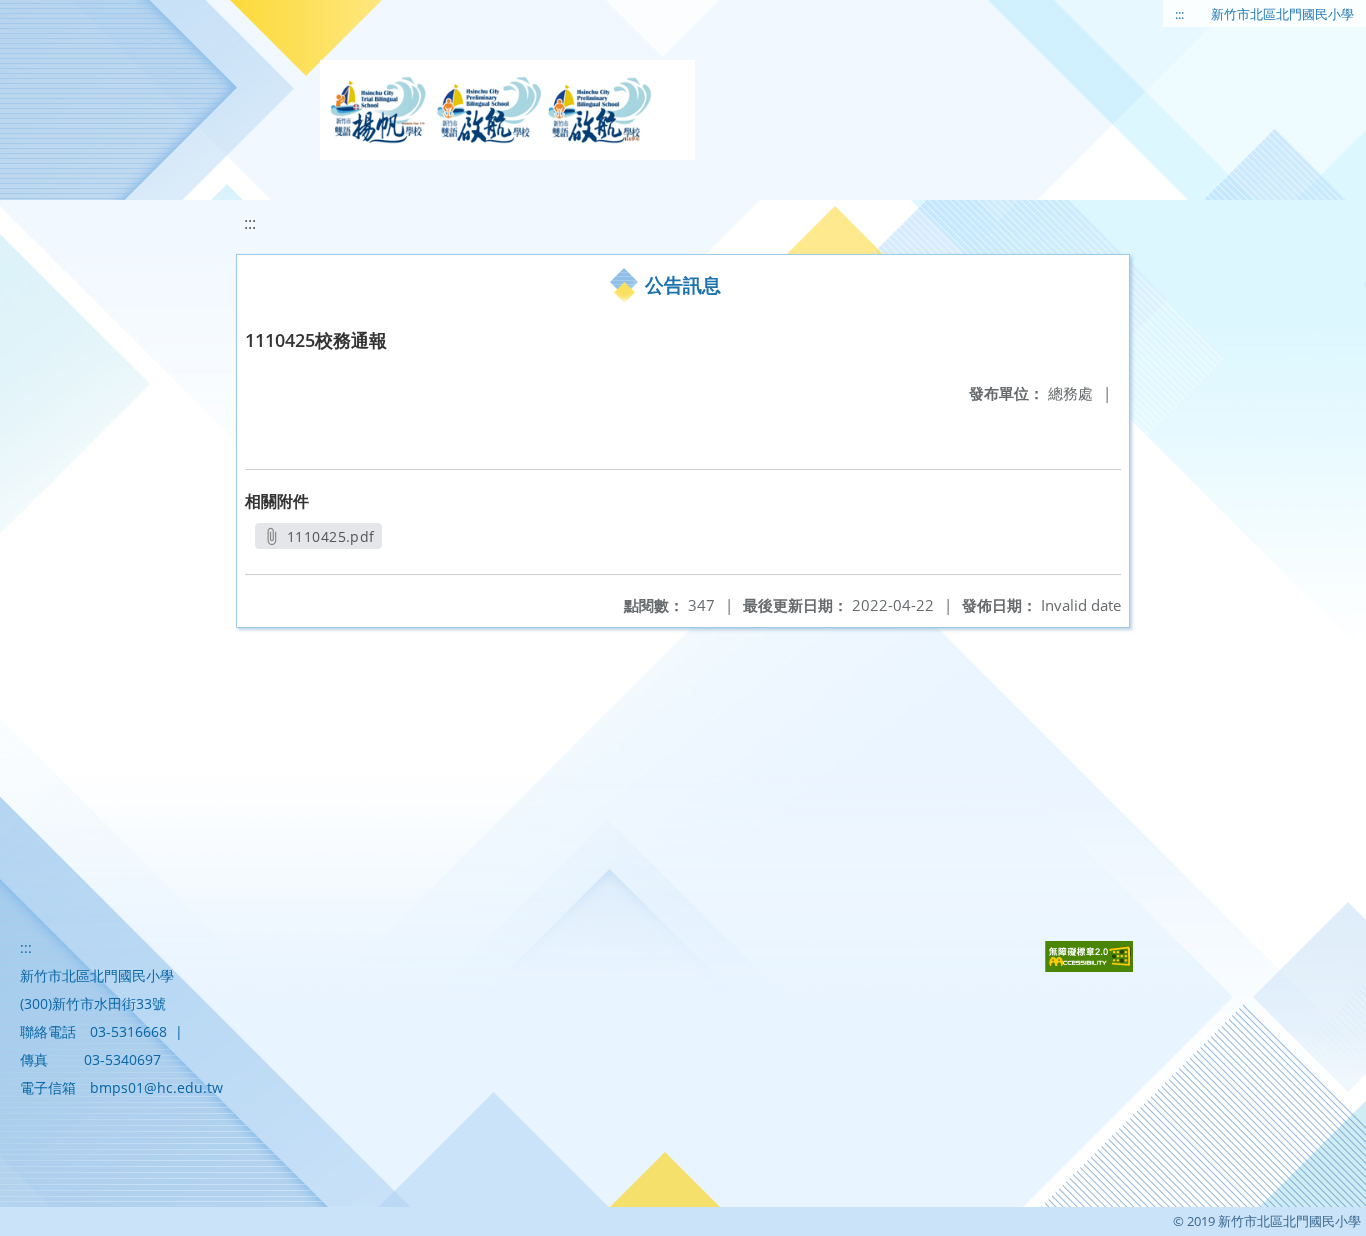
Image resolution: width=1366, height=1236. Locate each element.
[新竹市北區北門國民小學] (507, 110)
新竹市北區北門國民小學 (1282, 14)
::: (1179, 14)
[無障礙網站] (1089, 966)
